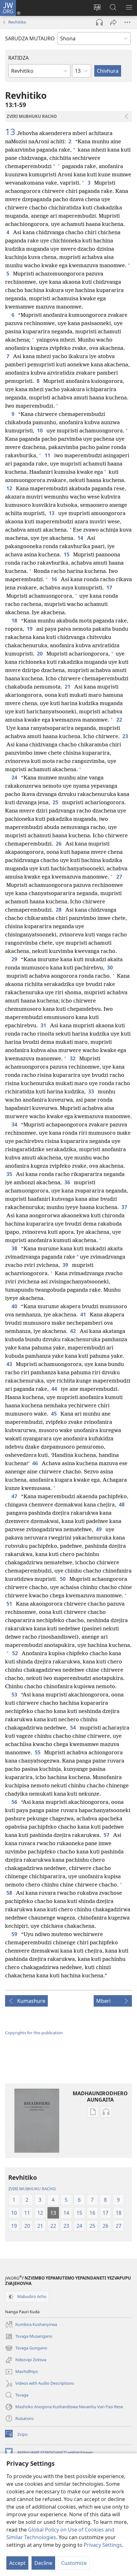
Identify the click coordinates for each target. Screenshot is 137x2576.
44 (55, 1389)
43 (10, 1364)
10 (40, 431)
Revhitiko (17, 22)
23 (126, 736)
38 (15, 1248)
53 (15, 1695)
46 (36, 1463)
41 (84, 1315)
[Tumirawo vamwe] (113, 22)
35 (10, 1174)
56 (15, 1802)
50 (63, 1579)
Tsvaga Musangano (29, 2337)
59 (15, 1934)
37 (125, 1207)
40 (15, 1306)
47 (15, 1496)
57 (107, 1835)
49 (99, 1529)
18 (15, 621)
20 (40, 654)
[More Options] (127, 22)
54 (74, 1728)
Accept (17, 2563)
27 (120, 877)
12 (10, 488)
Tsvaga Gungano (26, 2348)
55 (38, 1752)
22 (120, 720)
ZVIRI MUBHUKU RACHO (32, 2189)
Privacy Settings (103, 2545)
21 (68, 687)
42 (74, 1331)
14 (81, 538)
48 (122, 1505)
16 (55, 579)
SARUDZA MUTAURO (30, 38)
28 (59, 910)
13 (10, 132)
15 (67, 554)
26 (59, 844)
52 (16, 1653)
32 (73, 1058)
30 (111, 968)
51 (10, 1604)
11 (48, 455)
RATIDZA (18, 58)
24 (15, 778)
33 (92, 1091)
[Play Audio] (99, 22)
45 (54, 1414)
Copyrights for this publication (34, 2033)
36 (68, 1182)
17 (110, 588)
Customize (74, 2563)
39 (66, 1265)
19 (30, 629)
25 (56, 802)
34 (15, 1125)
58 (10, 1893)
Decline (43, 2563)
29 (15, 959)
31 (44, 1025)
